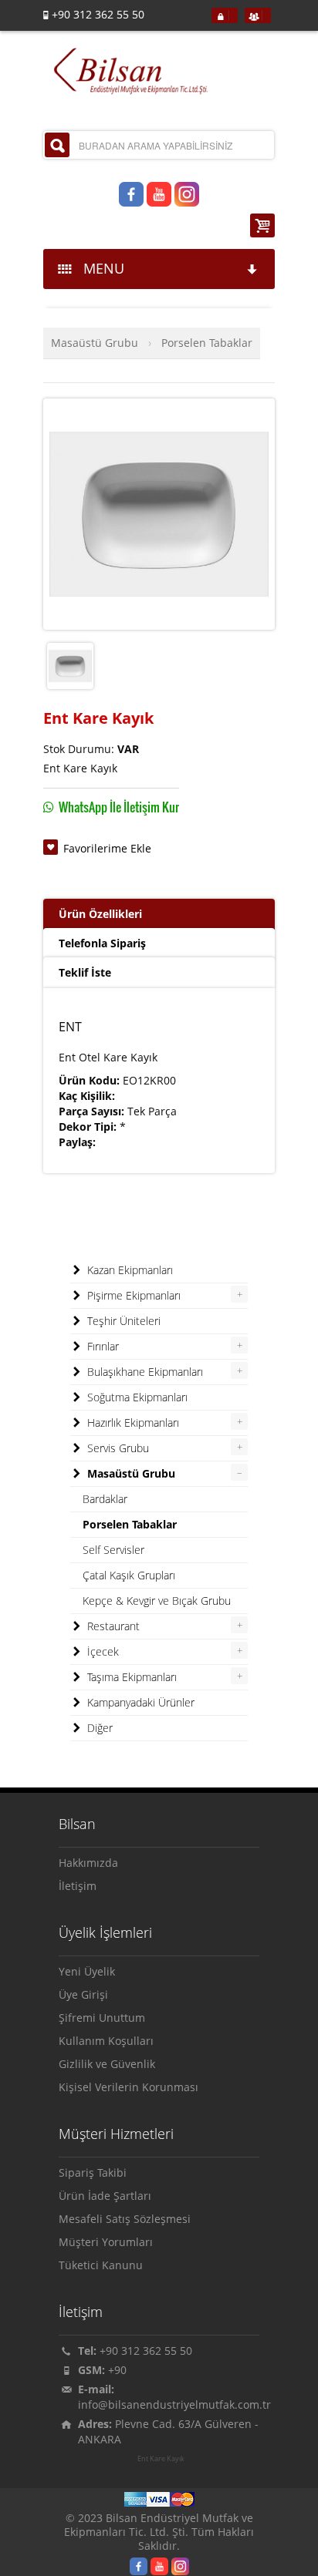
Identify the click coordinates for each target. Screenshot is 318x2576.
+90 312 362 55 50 (146, 2351)
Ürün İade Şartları (105, 2196)
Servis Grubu (117, 1448)
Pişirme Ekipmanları (132, 1295)
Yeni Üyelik (87, 1971)
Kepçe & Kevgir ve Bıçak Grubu (157, 1601)
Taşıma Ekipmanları (130, 1677)
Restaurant (112, 1626)
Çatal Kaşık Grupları (129, 1575)
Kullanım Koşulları (106, 2041)
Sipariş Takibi (93, 2172)
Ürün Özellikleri (100, 914)
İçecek (101, 1651)
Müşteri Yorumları (106, 2242)
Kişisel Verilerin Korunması (129, 2087)
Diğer (98, 1728)
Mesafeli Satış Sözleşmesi (125, 2219)
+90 (117, 2370)
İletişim (78, 1886)
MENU (100, 268)
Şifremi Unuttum (102, 2018)
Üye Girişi (83, 1994)
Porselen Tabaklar (207, 343)
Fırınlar (101, 1346)
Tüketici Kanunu (101, 2265)
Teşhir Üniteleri (122, 1321)
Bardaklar (105, 1499)
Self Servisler (113, 1550)
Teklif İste (85, 972)
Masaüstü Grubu (95, 343)
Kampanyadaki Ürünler (139, 1702)
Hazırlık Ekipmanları (132, 1423)
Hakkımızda (88, 1863)
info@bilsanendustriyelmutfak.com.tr (174, 2404)
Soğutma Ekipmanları (136, 1397)
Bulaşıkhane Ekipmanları (144, 1372)
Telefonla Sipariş (102, 943)
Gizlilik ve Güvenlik (107, 2064)
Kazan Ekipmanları (129, 1270)
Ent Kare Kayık (161, 2459)
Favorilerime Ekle (107, 848)
